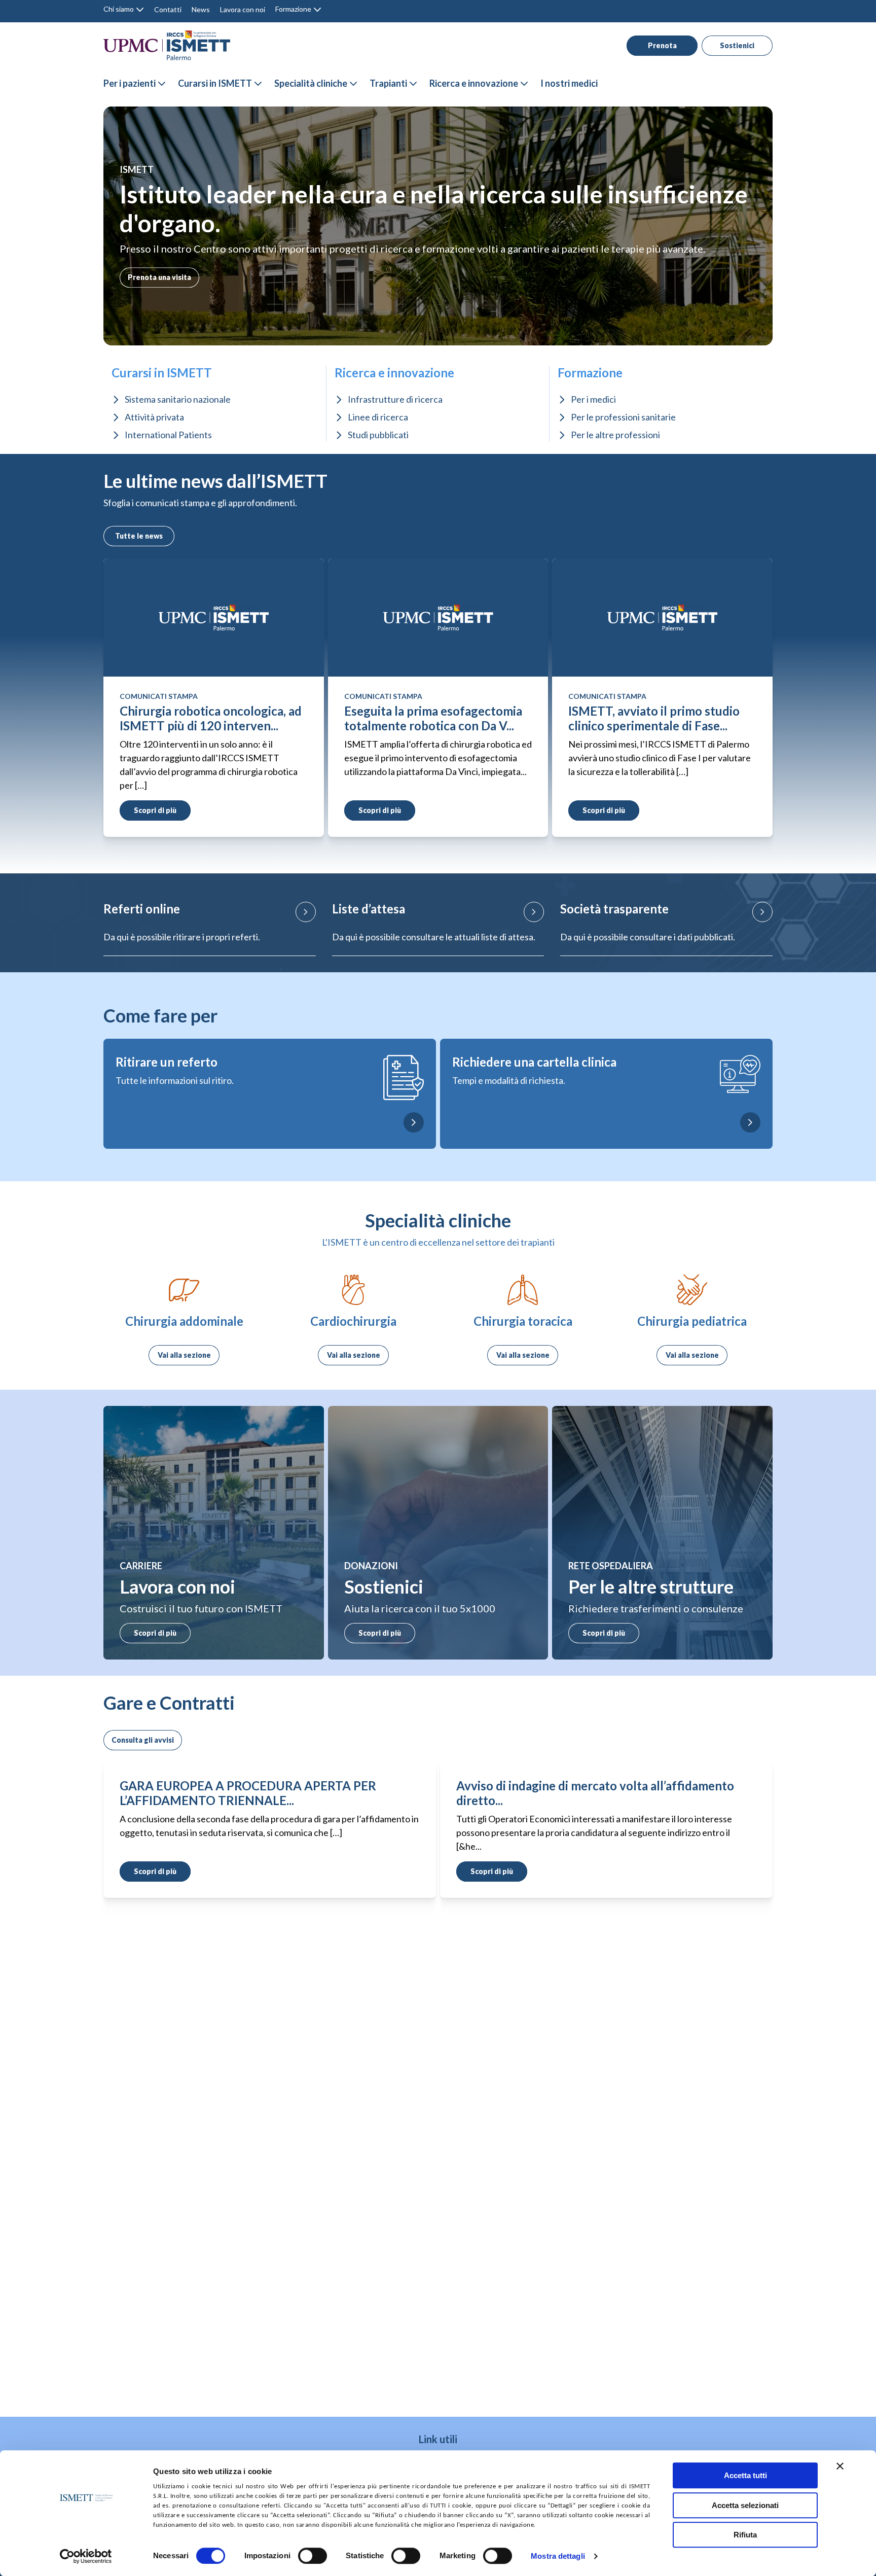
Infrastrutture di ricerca (395, 399)
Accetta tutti (745, 2475)
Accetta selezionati (745, 2505)
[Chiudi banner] (840, 2466)
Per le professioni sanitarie (623, 417)
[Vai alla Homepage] (167, 45)
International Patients (168, 435)
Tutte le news (139, 536)
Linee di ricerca (378, 417)
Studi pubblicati (378, 435)
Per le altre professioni (615, 435)
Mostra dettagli (558, 2556)
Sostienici (737, 45)
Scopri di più (155, 1633)
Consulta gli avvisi (143, 1740)
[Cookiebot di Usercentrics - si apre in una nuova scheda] (86, 2556)
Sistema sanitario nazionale (178, 399)
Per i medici (593, 399)
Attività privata (154, 417)
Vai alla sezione (184, 1355)
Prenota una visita (159, 277)
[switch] (313, 2556)
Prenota (662, 45)
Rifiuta (745, 2535)
